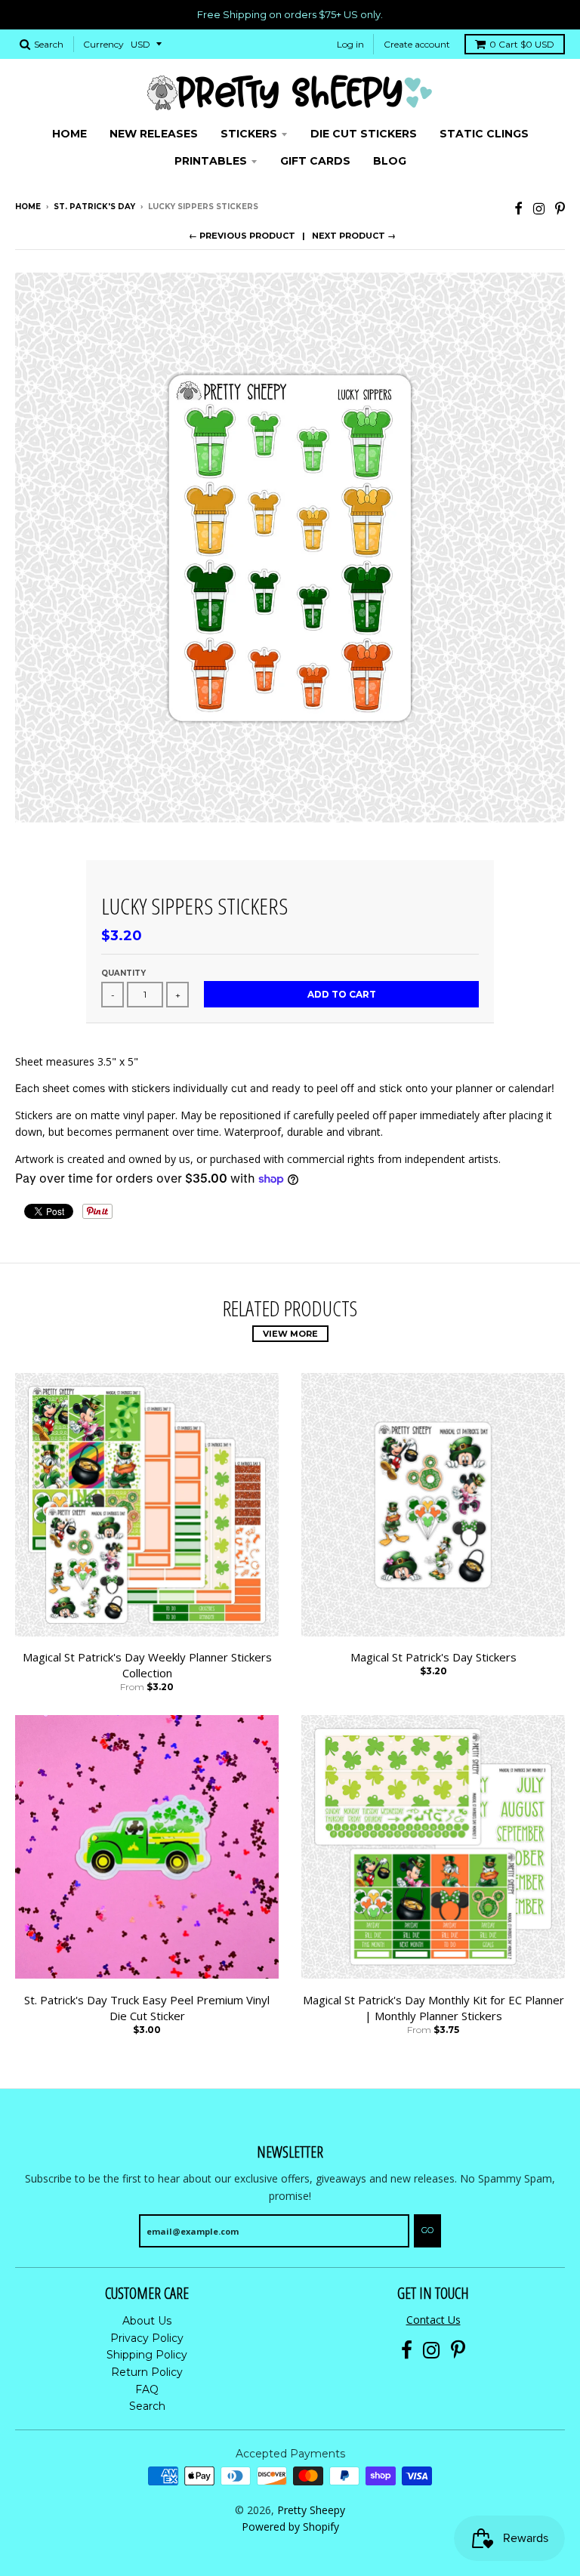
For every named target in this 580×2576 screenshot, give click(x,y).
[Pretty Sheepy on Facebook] (518, 208)
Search (147, 2406)
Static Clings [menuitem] (484, 134)
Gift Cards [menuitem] (315, 161)
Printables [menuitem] (211, 161)
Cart (522, 44)
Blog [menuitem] (390, 161)
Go (427, 2230)
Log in (350, 44)
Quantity (123, 973)
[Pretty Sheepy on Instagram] (539, 208)
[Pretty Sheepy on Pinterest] (560, 208)
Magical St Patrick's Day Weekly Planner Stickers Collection (147, 1665)
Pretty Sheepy (311, 2510)
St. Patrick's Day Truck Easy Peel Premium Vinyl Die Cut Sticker (147, 2008)
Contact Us (433, 2320)
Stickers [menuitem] (249, 134)
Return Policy (147, 2372)
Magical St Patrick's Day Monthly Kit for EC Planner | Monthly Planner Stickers (433, 2008)
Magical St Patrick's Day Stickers (433, 1657)
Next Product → (354, 236)
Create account (417, 44)
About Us (147, 2321)
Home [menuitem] (69, 134)
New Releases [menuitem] (154, 134)
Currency (103, 44)
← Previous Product (242, 236)
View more (290, 1334)
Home (28, 207)
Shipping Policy (147, 2355)
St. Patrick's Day (94, 207)
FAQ (147, 2389)
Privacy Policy (147, 2338)
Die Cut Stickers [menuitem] (364, 134)
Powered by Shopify (290, 2527)
